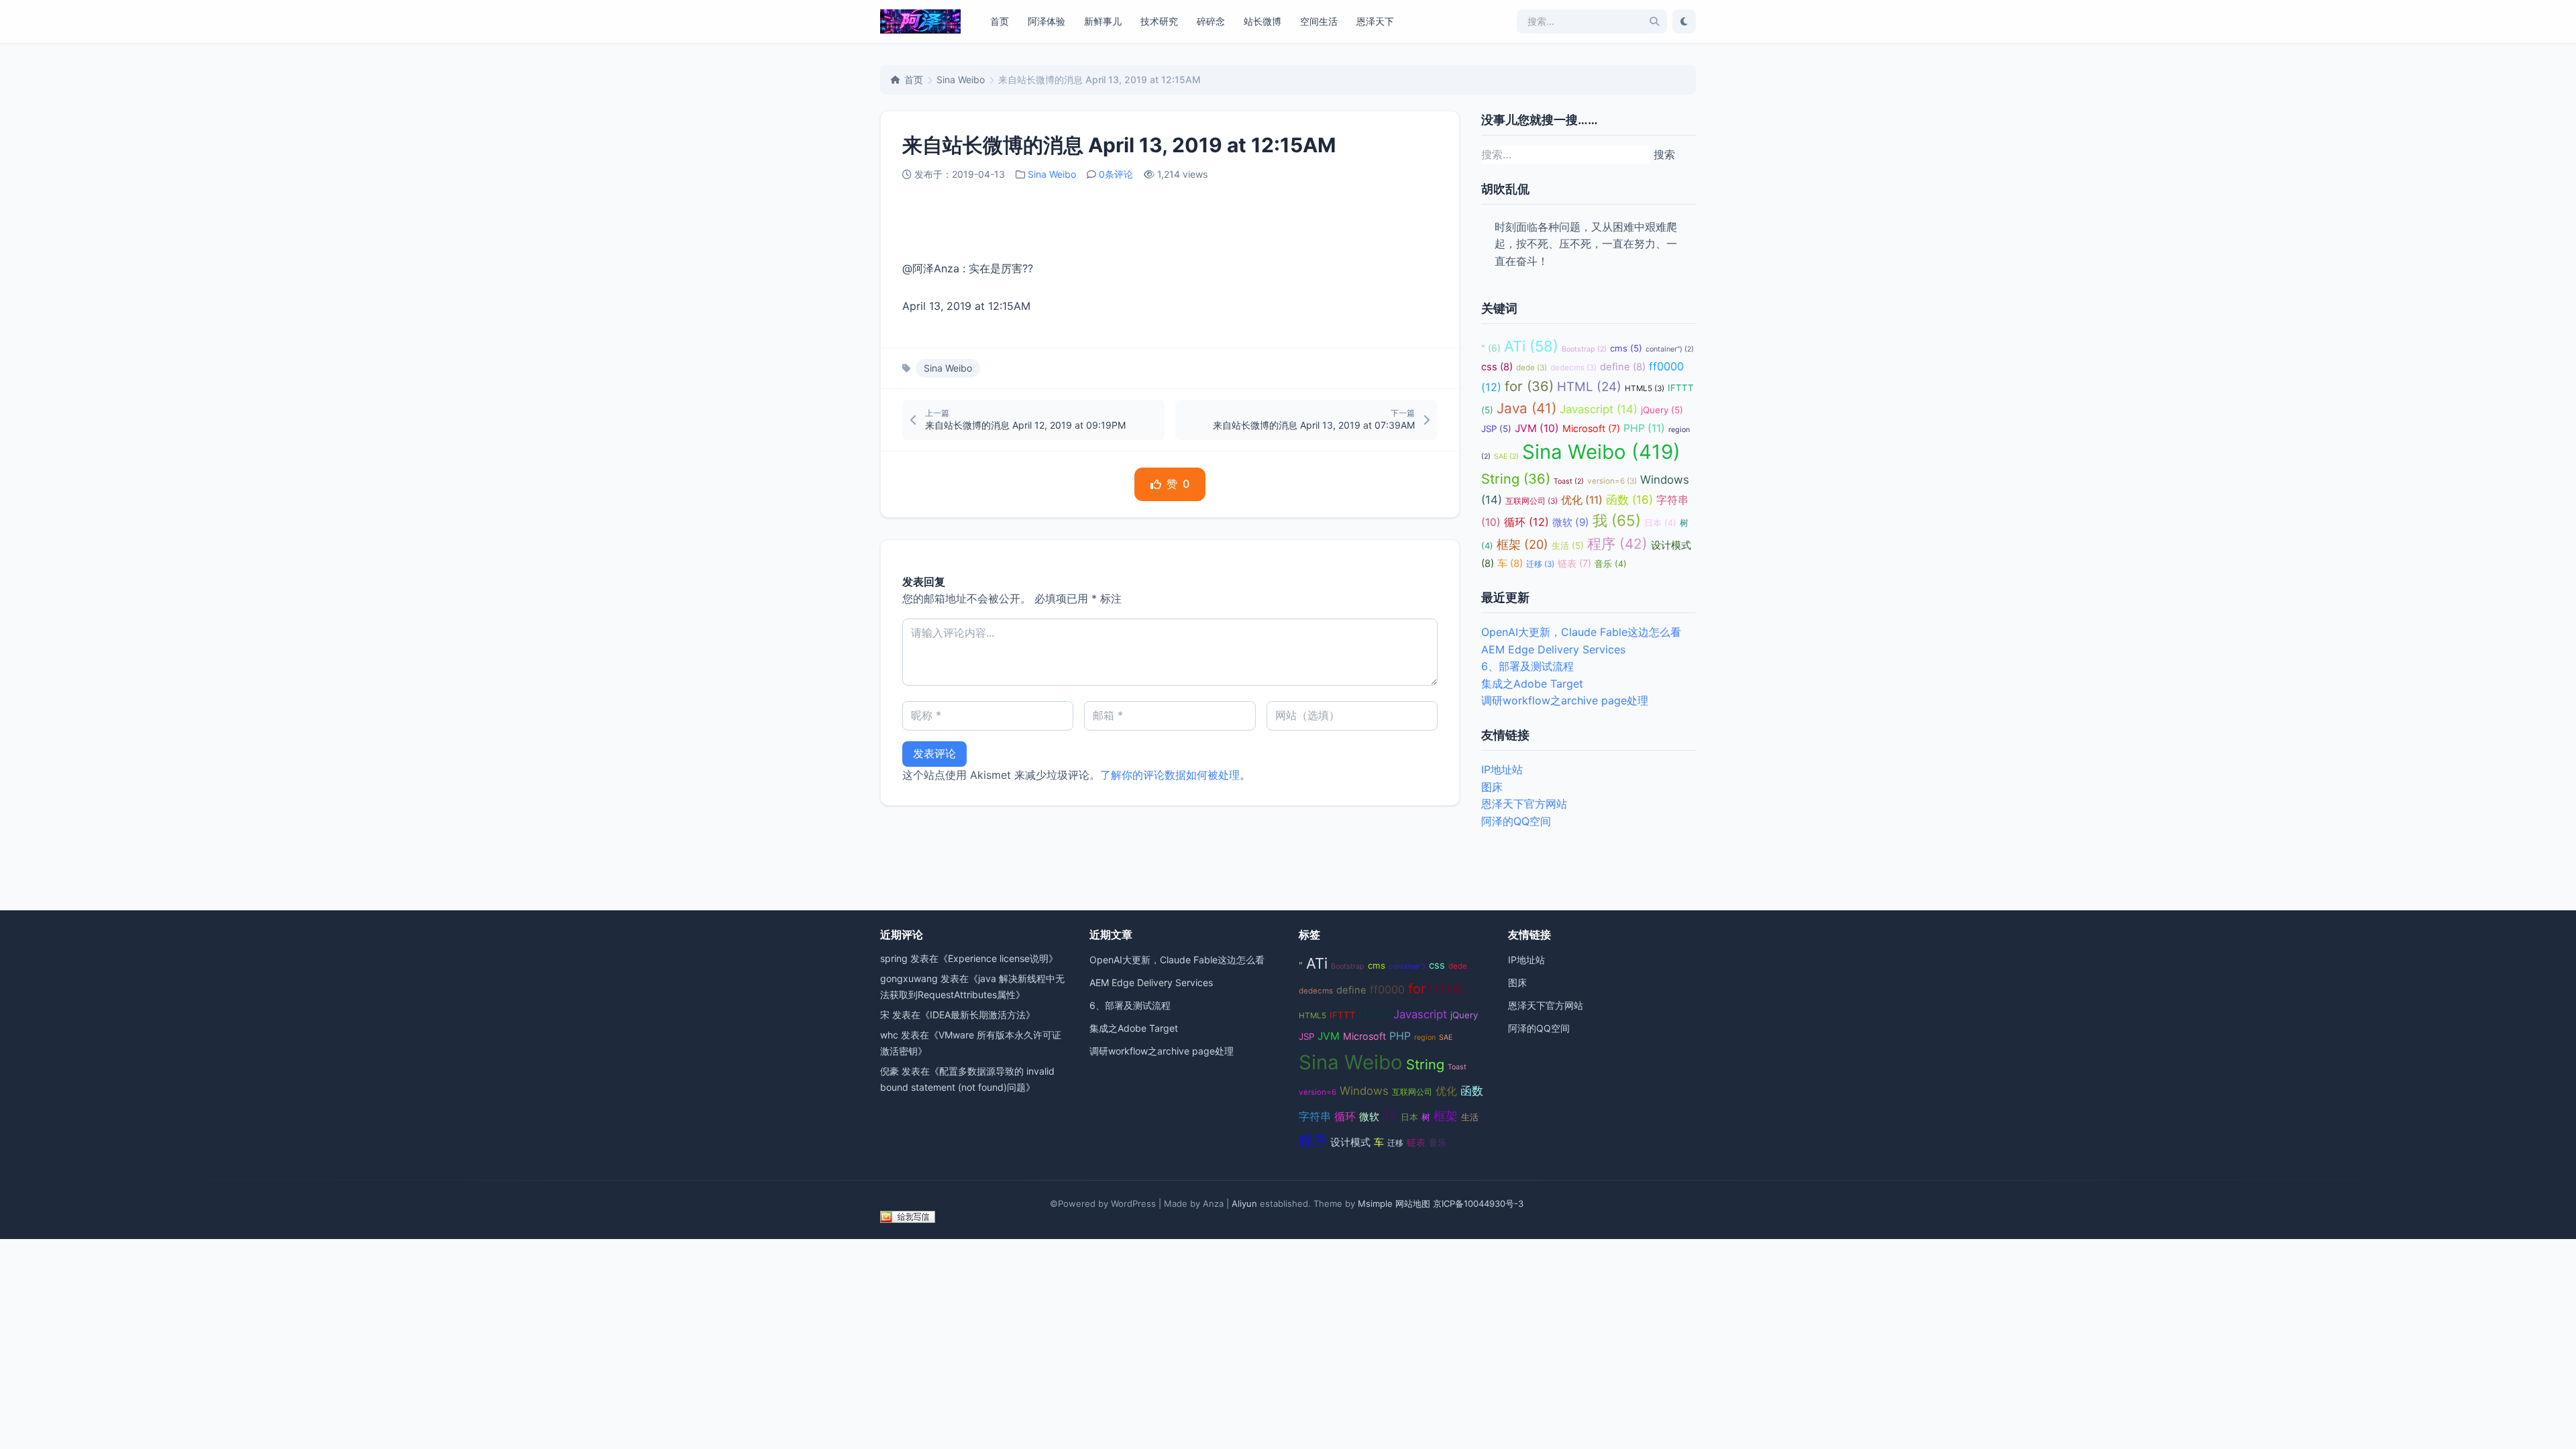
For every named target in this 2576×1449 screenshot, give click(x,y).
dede (1532, 368)
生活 (1568, 545)
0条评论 (1116, 174)
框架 (1522, 544)
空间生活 (1319, 21)
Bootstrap (1584, 349)
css (1497, 367)
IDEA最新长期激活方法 (978, 1015)
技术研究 (1159, 21)
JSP (1496, 429)
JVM (1537, 428)
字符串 (1315, 1117)
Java (1526, 408)
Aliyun (1244, 1203)
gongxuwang (909, 978)
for (1529, 386)
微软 (1571, 522)
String (1516, 479)
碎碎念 (1211, 21)
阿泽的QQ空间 (1516, 821)
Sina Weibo (961, 79)
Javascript (1599, 409)
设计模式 (1350, 1142)
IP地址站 (1502, 769)
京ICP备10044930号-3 (1478, 1203)
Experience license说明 (998, 958)
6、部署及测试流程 (1527, 666)
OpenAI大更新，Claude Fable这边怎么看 (1581, 632)
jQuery (1662, 410)
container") (1670, 349)
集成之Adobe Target (1532, 684)
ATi (1531, 346)
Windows (1364, 1091)
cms (1626, 348)
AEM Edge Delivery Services (1553, 649)
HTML (1589, 387)
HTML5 (1645, 388)
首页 (1000, 21)
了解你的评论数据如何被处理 (1170, 775)
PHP (1644, 428)
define (1623, 367)
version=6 (1612, 481)
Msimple (1375, 1203)
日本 (1660, 523)
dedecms (1573, 368)
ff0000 (1387, 989)
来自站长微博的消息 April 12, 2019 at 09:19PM (1025, 425)
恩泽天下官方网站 (1524, 804)
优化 (1582, 500)
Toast (1569, 481)
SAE (1506, 457)
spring (894, 958)
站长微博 (1263, 21)
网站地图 (1413, 1203)
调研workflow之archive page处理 (1565, 700)
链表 (1574, 563)
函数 (1629, 499)
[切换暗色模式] (1684, 21)
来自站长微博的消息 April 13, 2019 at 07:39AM (1314, 425)
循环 (1526, 522)
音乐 (1611, 564)
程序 (1617, 544)
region (1425, 1037)
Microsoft (1591, 428)
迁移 (1540, 564)
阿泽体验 (1046, 21)
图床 (1492, 787)
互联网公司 (1532, 501)
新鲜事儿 (1103, 21)
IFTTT (1343, 1015)
